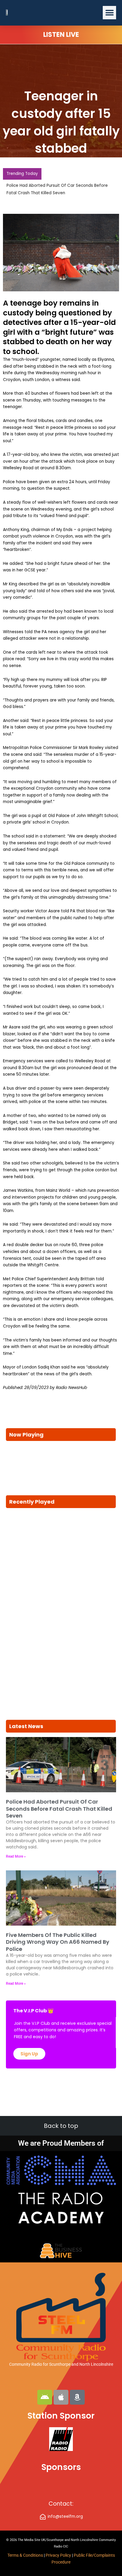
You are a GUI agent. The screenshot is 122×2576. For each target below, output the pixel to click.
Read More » (16, 1856)
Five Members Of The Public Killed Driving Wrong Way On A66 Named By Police (58, 1942)
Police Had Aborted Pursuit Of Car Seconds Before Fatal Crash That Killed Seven (59, 1809)
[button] (109, 13)
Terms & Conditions (25, 2555)
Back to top (61, 2126)
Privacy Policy (59, 2555)
